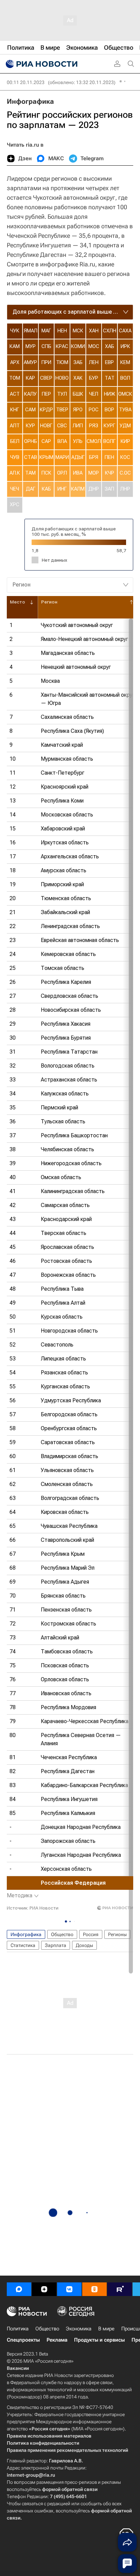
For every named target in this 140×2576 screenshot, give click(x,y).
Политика (18, 2329)
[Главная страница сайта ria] (41, 64)
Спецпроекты (23, 2340)
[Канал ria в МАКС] (19, 2289)
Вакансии (18, 2368)
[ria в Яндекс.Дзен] (44, 2289)
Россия (91, 1934)
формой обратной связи (70, 2489)
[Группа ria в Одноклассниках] (94, 2289)
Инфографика (30, 101)
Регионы (117, 1934)
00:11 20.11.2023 (26, 82)
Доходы (84, 1945)
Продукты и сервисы (99, 2340)
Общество (62, 1934)
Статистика (23, 1945)
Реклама (57, 2340)
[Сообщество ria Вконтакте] (69, 2289)
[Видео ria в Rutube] (120, 2289)
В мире (106, 2329)
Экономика (79, 2329)
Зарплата (56, 1945)
